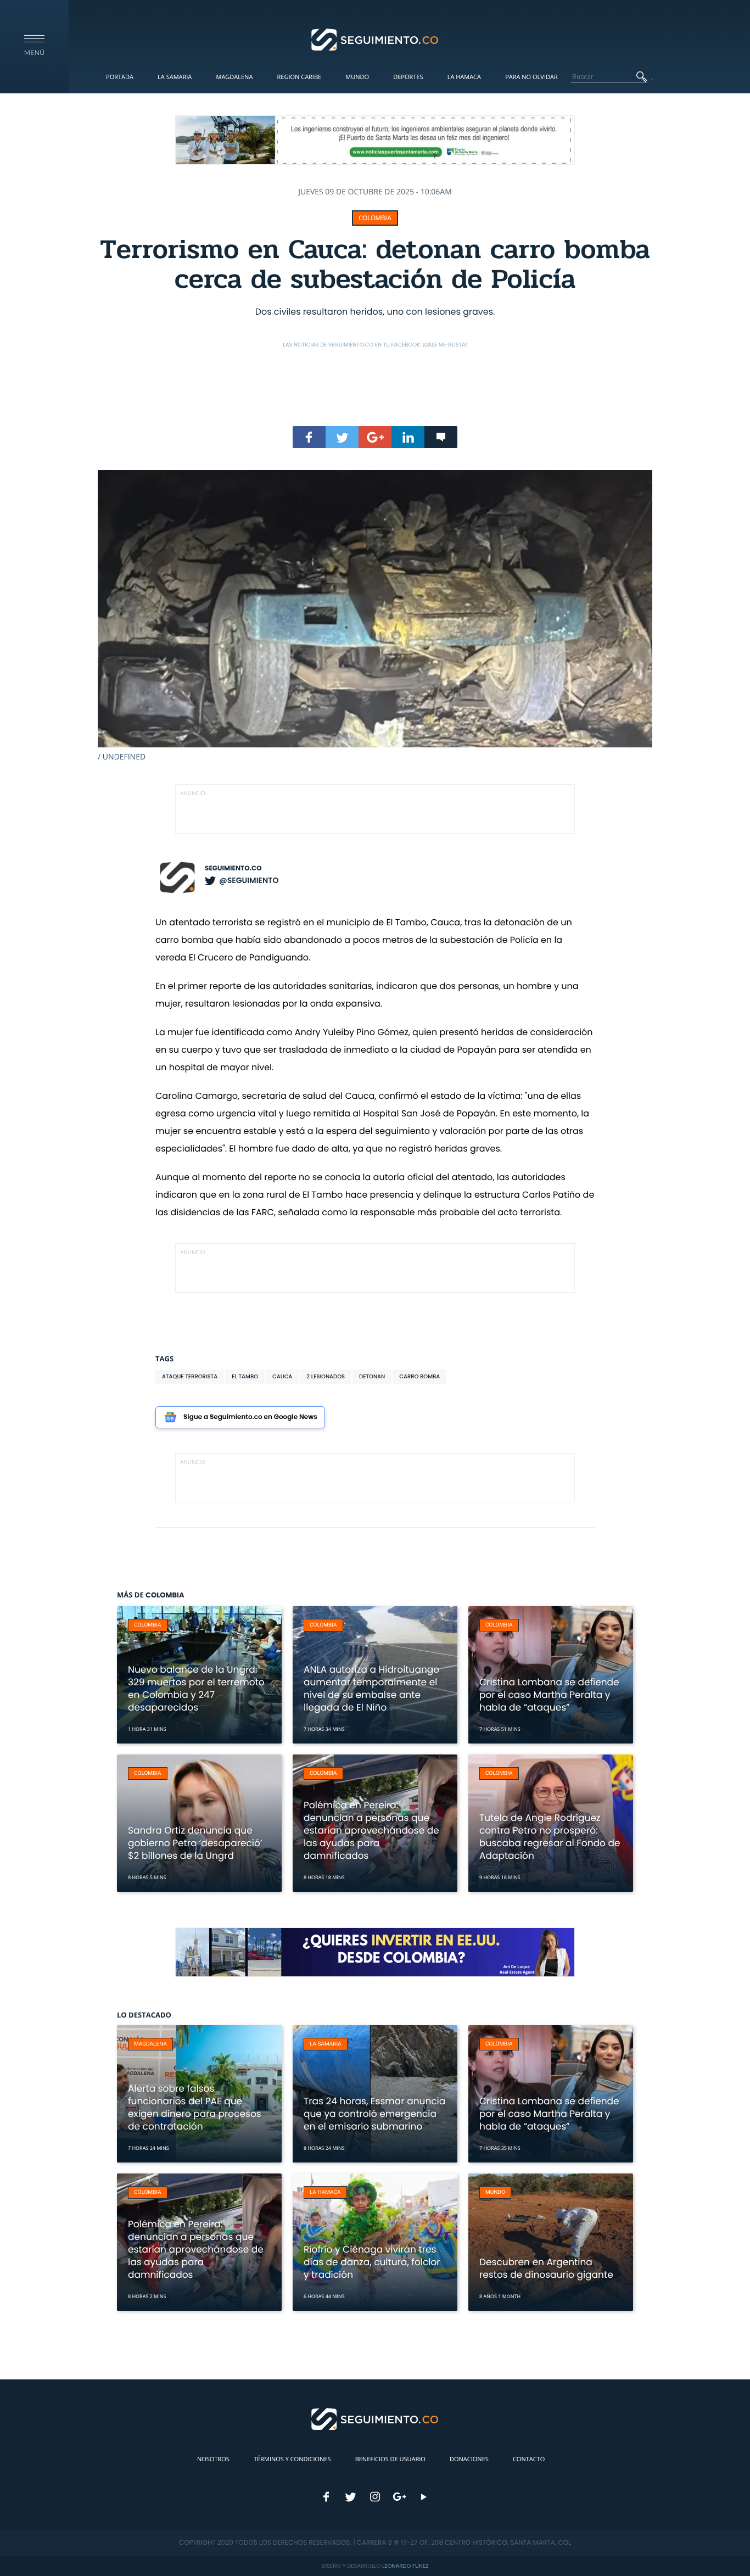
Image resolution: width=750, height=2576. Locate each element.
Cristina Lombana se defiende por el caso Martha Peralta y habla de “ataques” (549, 1695)
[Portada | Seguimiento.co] (375, 39)
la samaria (326, 2044)
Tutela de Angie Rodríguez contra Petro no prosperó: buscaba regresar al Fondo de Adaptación (550, 1837)
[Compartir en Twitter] (342, 437)
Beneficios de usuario (390, 2459)
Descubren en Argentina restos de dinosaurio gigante (546, 2268)
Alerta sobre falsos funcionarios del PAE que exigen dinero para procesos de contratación (195, 2107)
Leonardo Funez (405, 2566)
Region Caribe (300, 77)
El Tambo (245, 1376)
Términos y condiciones (292, 2459)
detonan (372, 1376)
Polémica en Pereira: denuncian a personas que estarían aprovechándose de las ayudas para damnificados (371, 1830)
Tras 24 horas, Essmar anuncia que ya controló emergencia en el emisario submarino (374, 2114)
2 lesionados (326, 1376)
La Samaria (175, 77)
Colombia (375, 218)
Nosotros (213, 2459)
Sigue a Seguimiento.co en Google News (250, 1417)
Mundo (357, 77)
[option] (375, 616)
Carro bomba (419, 1376)
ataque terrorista (190, 1376)
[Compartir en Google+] (375, 437)
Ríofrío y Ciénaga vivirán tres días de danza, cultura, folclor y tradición (372, 2262)
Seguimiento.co (233, 868)
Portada (120, 77)
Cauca (282, 1376)
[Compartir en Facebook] (309, 437)
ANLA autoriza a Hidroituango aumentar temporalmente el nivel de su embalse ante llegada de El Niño (371, 1688)
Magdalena (234, 77)
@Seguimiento (249, 880)
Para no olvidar (531, 77)
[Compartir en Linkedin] (408, 437)
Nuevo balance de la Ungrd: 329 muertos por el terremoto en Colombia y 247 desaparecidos (196, 1688)
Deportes (408, 77)
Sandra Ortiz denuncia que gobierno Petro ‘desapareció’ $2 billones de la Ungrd (195, 1843)
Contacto (529, 2459)
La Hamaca (464, 77)
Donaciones (469, 2459)
